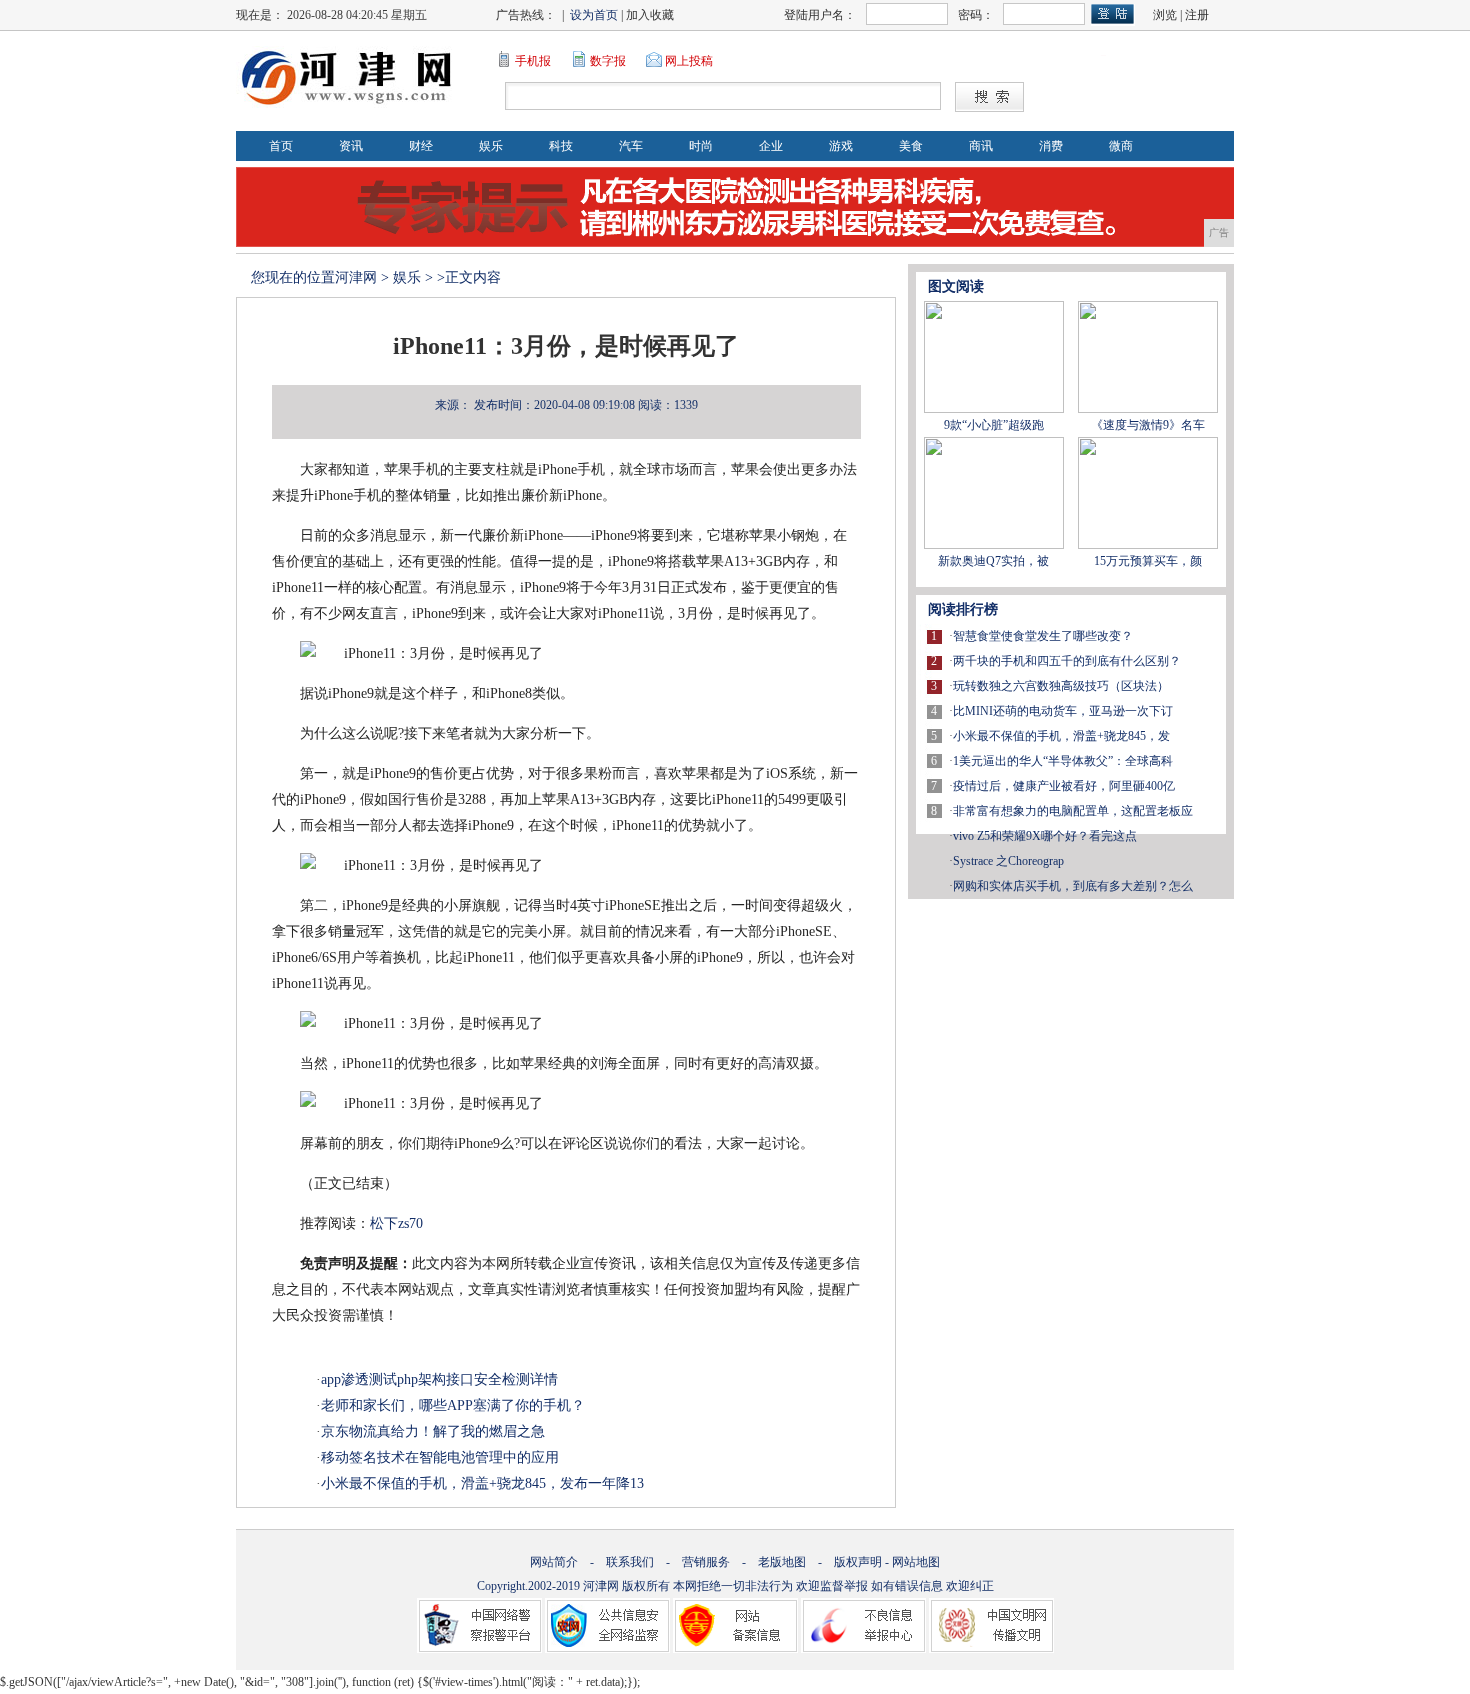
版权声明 (858, 1562)
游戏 (841, 146)
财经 (421, 146)
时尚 (701, 146)
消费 (1051, 146)
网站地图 (916, 1562)
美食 (911, 146)
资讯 (351, 146)
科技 (561, 146)
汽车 (631, 146)
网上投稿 (689, 61)
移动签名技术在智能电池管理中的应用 (440, 1457)
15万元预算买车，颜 (1148, 561)
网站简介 (554, 1562)
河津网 (356, 277)
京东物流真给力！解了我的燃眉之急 (433, 1431)
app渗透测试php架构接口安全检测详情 (439, 1379)
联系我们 (630, 1562)
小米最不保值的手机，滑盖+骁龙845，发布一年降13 (482, 1483)
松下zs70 (396, 1223)
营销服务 (706, 1562)
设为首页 (594, 15)
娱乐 (491, 146)
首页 (281, 146)
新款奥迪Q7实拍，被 (993, 561)
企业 (771, 146)
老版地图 (782, 1562)
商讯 (981, 146)
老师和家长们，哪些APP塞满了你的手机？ (453, 1405)
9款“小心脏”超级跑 (994, 425)
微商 (1121, 146)
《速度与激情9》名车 (1148, 425)
